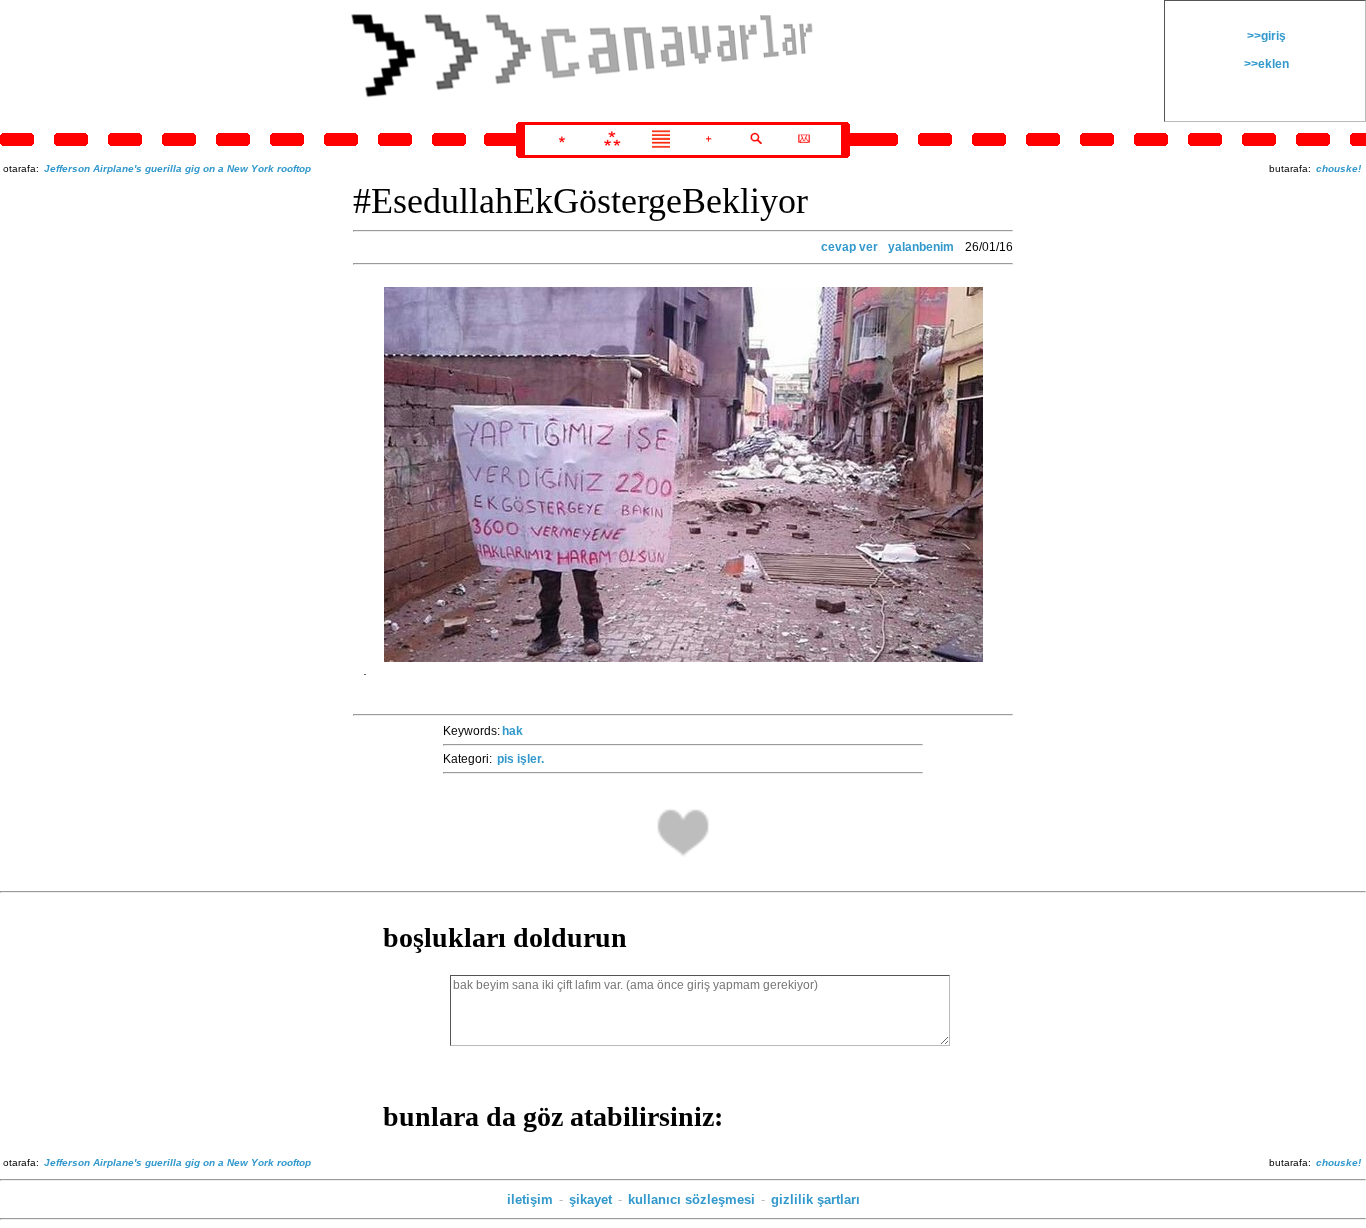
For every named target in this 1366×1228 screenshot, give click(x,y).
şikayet (590, 1199)
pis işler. (520, 759)
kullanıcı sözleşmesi (691, 1199)
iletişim (530, 1199)
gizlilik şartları (815, 1199)
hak (512, 731)
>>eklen (1265, 64)
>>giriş (1265, 36)
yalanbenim (921, 247)
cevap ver (849, 247)
